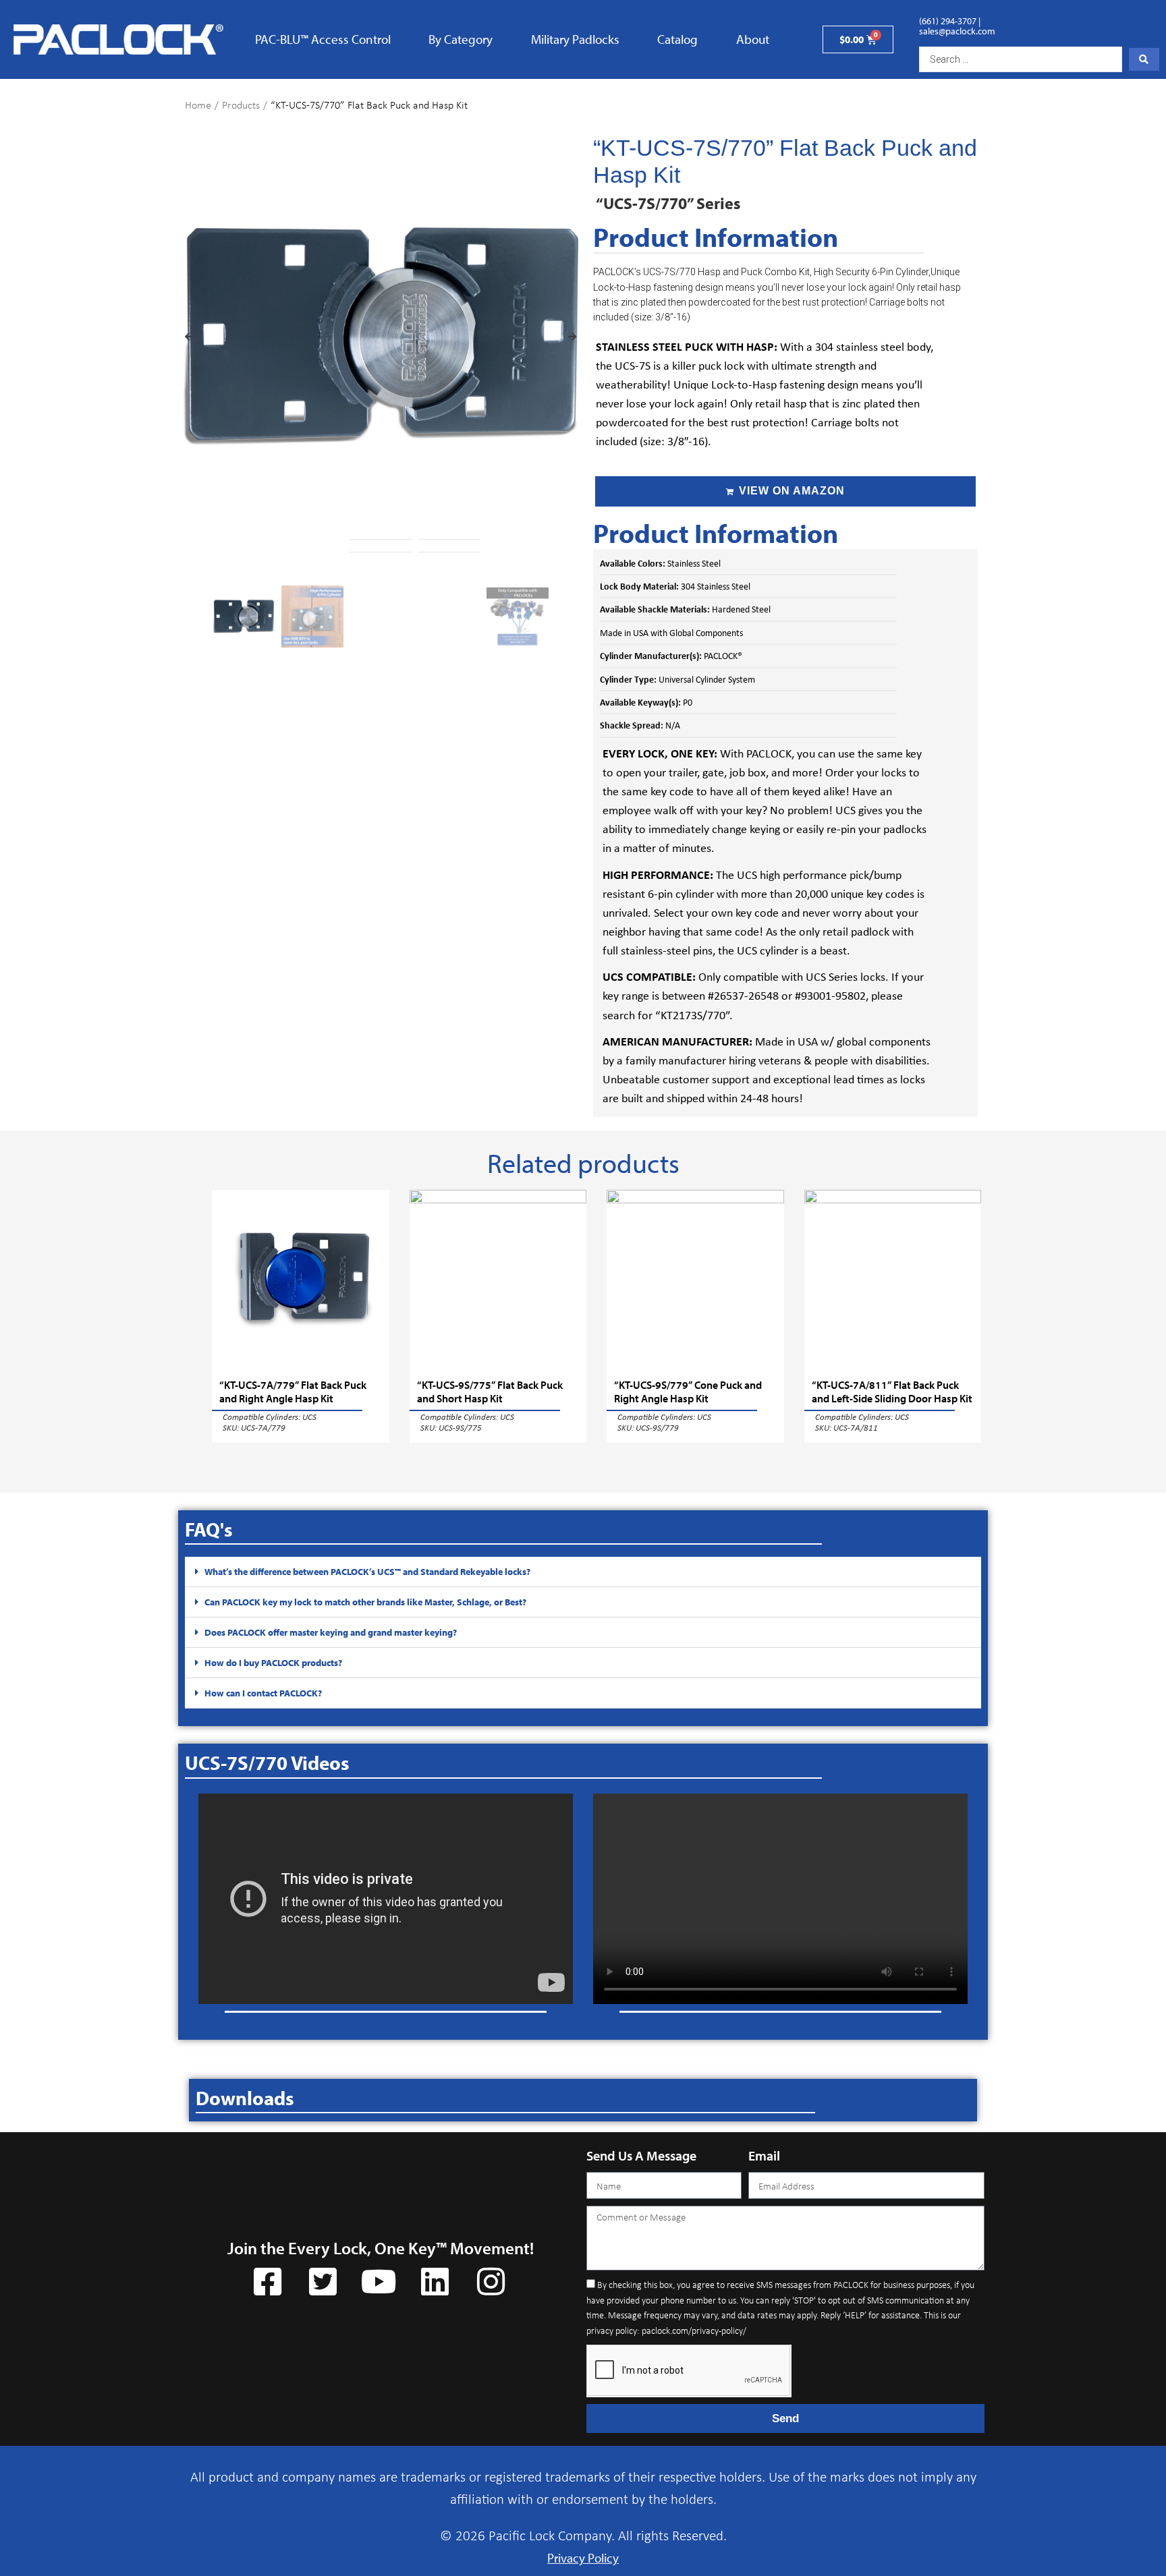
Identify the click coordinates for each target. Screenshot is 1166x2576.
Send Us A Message (641, 2155)
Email (764, 2155)
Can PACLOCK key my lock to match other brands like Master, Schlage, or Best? (365, 1602)
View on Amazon (792, 491)
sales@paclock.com (957, 31)
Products (241, 105)
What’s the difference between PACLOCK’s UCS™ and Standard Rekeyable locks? (367, 1572)
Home (198, 105)
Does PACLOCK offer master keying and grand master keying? (331, 1632)
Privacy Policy (583, 2558)
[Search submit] (1144, 59)
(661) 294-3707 (948, 21)
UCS (309, 1416)
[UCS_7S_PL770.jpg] (381, 337)
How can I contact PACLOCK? (263, 1693)
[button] (189, 337)
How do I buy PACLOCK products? (273, 1663)
